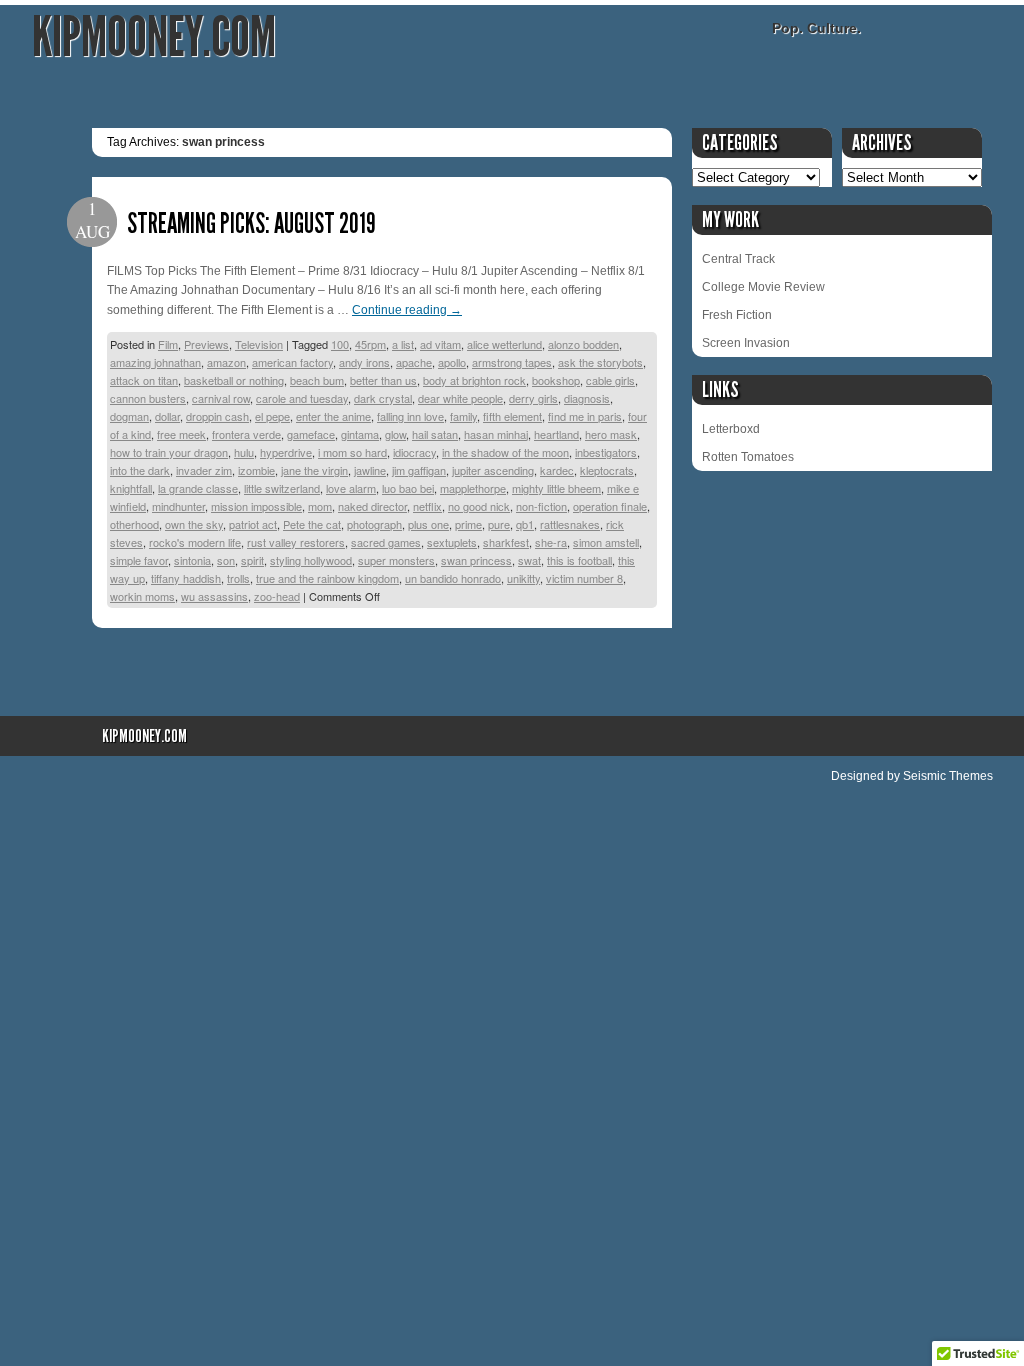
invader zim (204, 470)
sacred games (386, 542)
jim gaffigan (419, 470)
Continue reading (407, 310)
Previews (206, 344)
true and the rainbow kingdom (327, 578)
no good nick (479, 506)
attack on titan (144, 380)
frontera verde (246, 434)
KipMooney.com (154, 37)
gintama (360, 434)
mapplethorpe (473, 488)
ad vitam (440, 344)
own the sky (194, 524)
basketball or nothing (234, 380)
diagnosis (587, 398)
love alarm (351, 488)
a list (403, 344)
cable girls (610, 380)
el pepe (272, 416)
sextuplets (452, 542)
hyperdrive (286, 452)
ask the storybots (600, 362)
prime (468, 524)
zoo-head (277, 596)
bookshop (556, 380)
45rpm (370, 344)
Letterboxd (731, 429)
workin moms (142, 596)
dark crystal (383, 398)
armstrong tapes (512, 362)
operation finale (610, 506)
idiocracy (414, 452)
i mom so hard (352, 452)
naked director (372, 506)
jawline (370, 470)
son (226, 560)
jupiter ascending (493, 470)
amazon (226, 362)
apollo (452, 362)
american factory (292, 362)
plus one (428, 524)
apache (414, 362)
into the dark (140, 470)
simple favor (139, 560)
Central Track (738, 259)
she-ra (551, 542)
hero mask (611, 434)
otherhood (134, 524)
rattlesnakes (570, 524)
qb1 (525, 524)
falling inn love (410, 416)
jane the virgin (314, 470)
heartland (556, 434)
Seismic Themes (948, 776)
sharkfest (506, 542)
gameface (311, 434)
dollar (167, 416)
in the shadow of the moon (505, 452)
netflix (427, 506)
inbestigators (606, 452)
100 (340, 344)
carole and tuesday (302, 398)
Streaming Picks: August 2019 (251, 223)
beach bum (317, 380)
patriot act (253, 524)
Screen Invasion (746, 343)
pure (499, 524)
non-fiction (541, 506)
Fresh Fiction (737, 315)
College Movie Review (763, 287)
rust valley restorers (296, 542)
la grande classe (198, 488)
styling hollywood (311, 560)
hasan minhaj (496, 434)
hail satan (435, 434)
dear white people (460, 398)
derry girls (533, 398)
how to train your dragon (169, 452)
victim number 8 (584, 578)
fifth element (512, 416)
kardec (557, 470)
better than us (383, 380)
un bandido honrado (453, 578)
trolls (238, 578)
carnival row (221, 398)
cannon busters (148, 398)
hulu (244, 452)
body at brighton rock (474, 380)
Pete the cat (312, 524)
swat (529, 560)
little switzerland (282, 488)
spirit (252, 560)
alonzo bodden (583, 344)
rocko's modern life (195, 542)
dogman (129, 416)
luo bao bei (408, 488)
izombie (256, 470)
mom (320, 506)
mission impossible (256, 506)
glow (395, 434)
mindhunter (178, 506)
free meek (181, 434)
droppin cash (217, 416)
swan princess (476, 560)
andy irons (364, 362)
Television (259, 344)
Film (168, 344)
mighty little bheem (556, 488)
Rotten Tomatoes (748, 457)
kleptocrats (607, 470)
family (463, 416)
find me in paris (585, 416)
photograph (374, 524)
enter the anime (333, 416)
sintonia (192, 560)
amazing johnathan (155, 362)
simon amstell (606, 542)
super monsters (396, 560)
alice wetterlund (504, 344)
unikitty (523, 578)
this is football (579, 560)
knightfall (131, 488)
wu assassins (214, 596)
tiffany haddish (186, 578)
